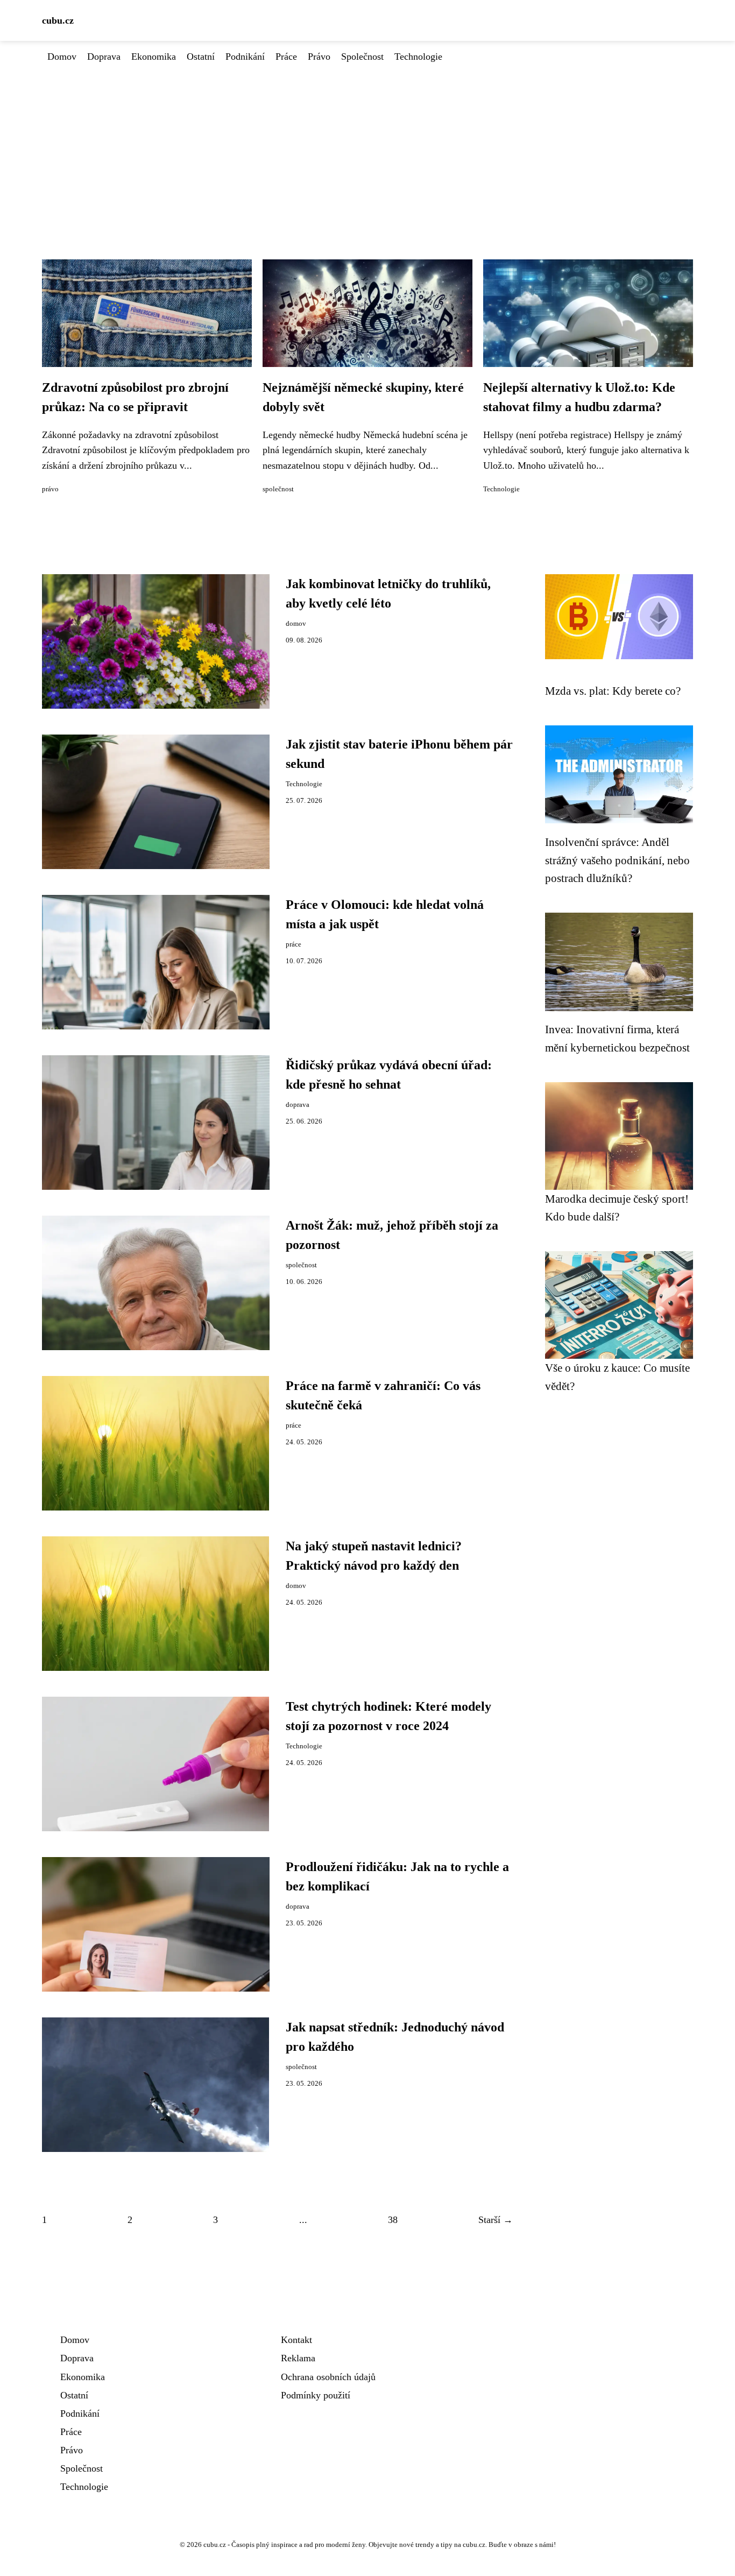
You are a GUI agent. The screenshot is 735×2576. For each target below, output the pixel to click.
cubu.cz (58, 20)
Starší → (496, 2220)
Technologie (418, 57)
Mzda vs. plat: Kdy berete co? (613, 691)
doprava (298, 1105)
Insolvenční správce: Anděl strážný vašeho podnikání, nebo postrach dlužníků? (617, 860)
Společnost (362, 57)
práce (294, 944)
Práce (286, 57)
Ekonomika (154, 57)
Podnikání (245, 57)
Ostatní (201, 57)
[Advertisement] (367, 145)
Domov (62, 57)
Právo (319, 57)
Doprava (104, 57)
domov (296, 624)
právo (50, 489)
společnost (278, 489)
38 (393, 2220)
